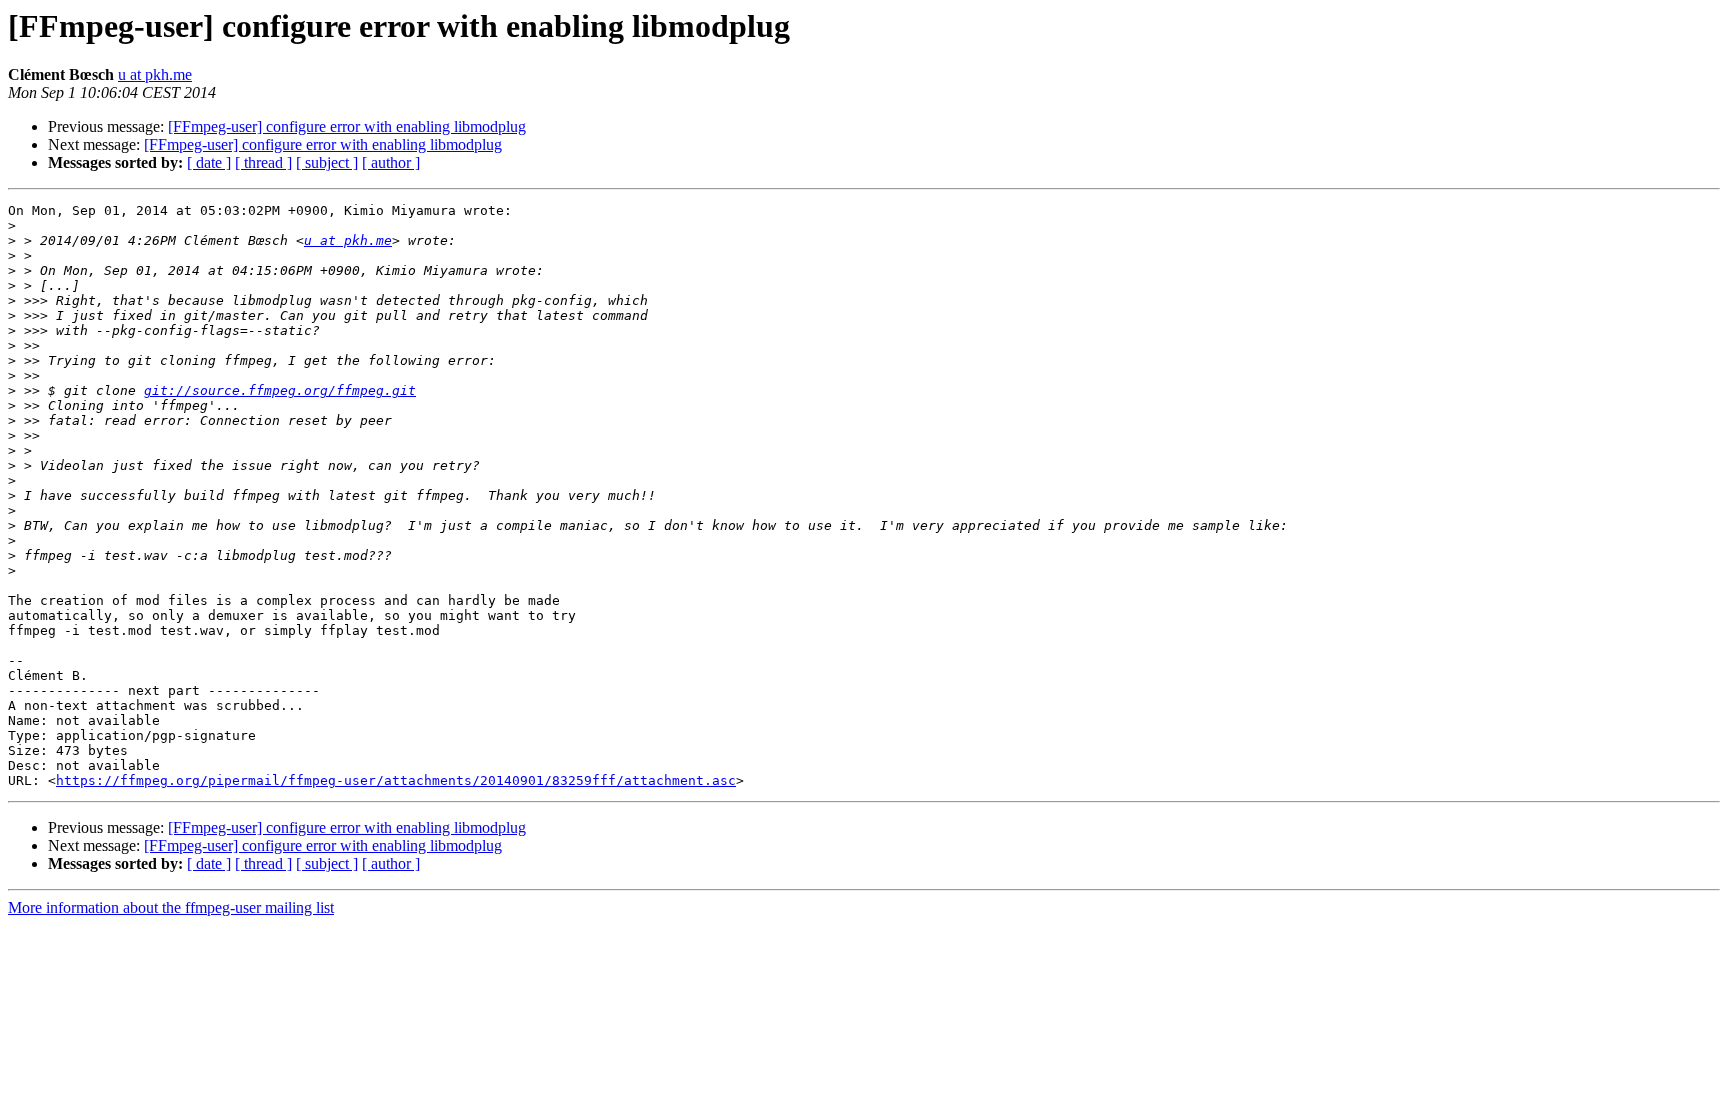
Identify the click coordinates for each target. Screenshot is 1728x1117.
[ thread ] (263, 162)
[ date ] (209, 162)
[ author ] (391, 162)
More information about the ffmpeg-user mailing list (171, 907)
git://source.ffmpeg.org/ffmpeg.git (280, 390)
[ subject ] (327, 162)
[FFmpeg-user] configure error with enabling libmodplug (347, 126)
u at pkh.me (155, 74)
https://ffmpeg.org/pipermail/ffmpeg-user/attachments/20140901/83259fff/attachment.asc (396, 780)
